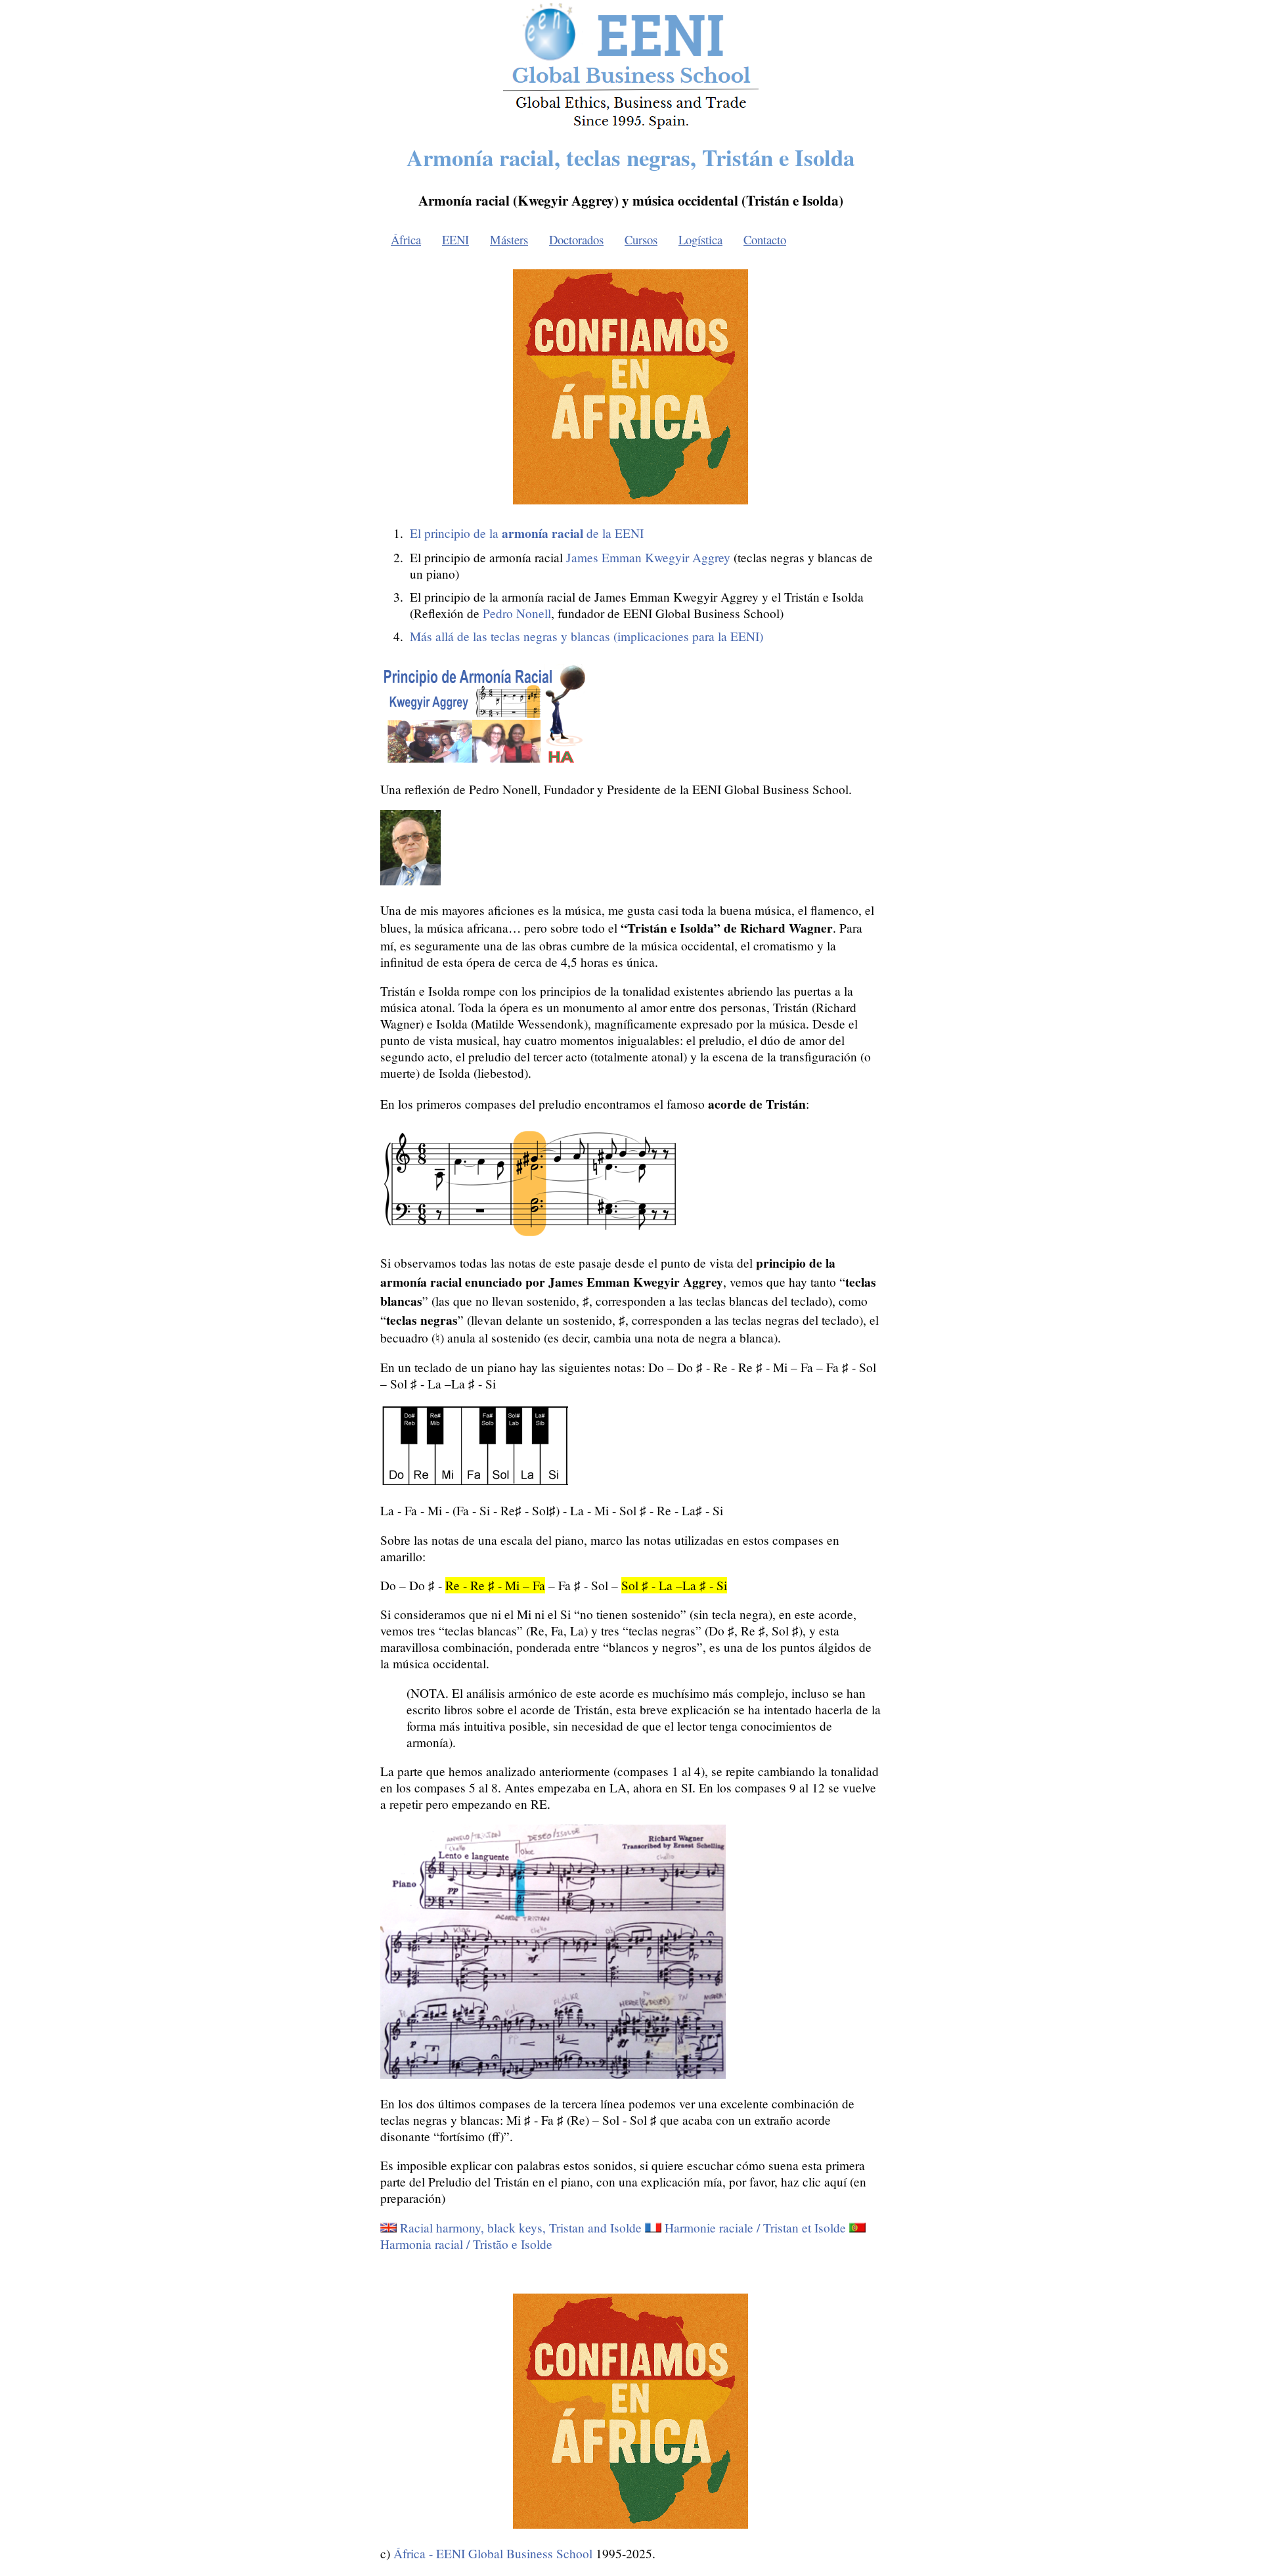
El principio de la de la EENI (527, 533)
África (406, 239)
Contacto (765, 239)
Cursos (641, 239)
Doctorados (576, 239)
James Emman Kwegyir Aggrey (648, 557)
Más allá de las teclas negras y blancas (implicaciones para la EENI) (586, 636)
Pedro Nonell (517, 613)
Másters (509, 239)
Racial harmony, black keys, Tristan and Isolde (521, 2228)
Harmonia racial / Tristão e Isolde (466, 2244)
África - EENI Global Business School (493, 2553)
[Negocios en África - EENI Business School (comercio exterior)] (631, 126)
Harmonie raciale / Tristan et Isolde (755, 2228)
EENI (455, 239)
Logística (700, 239)
